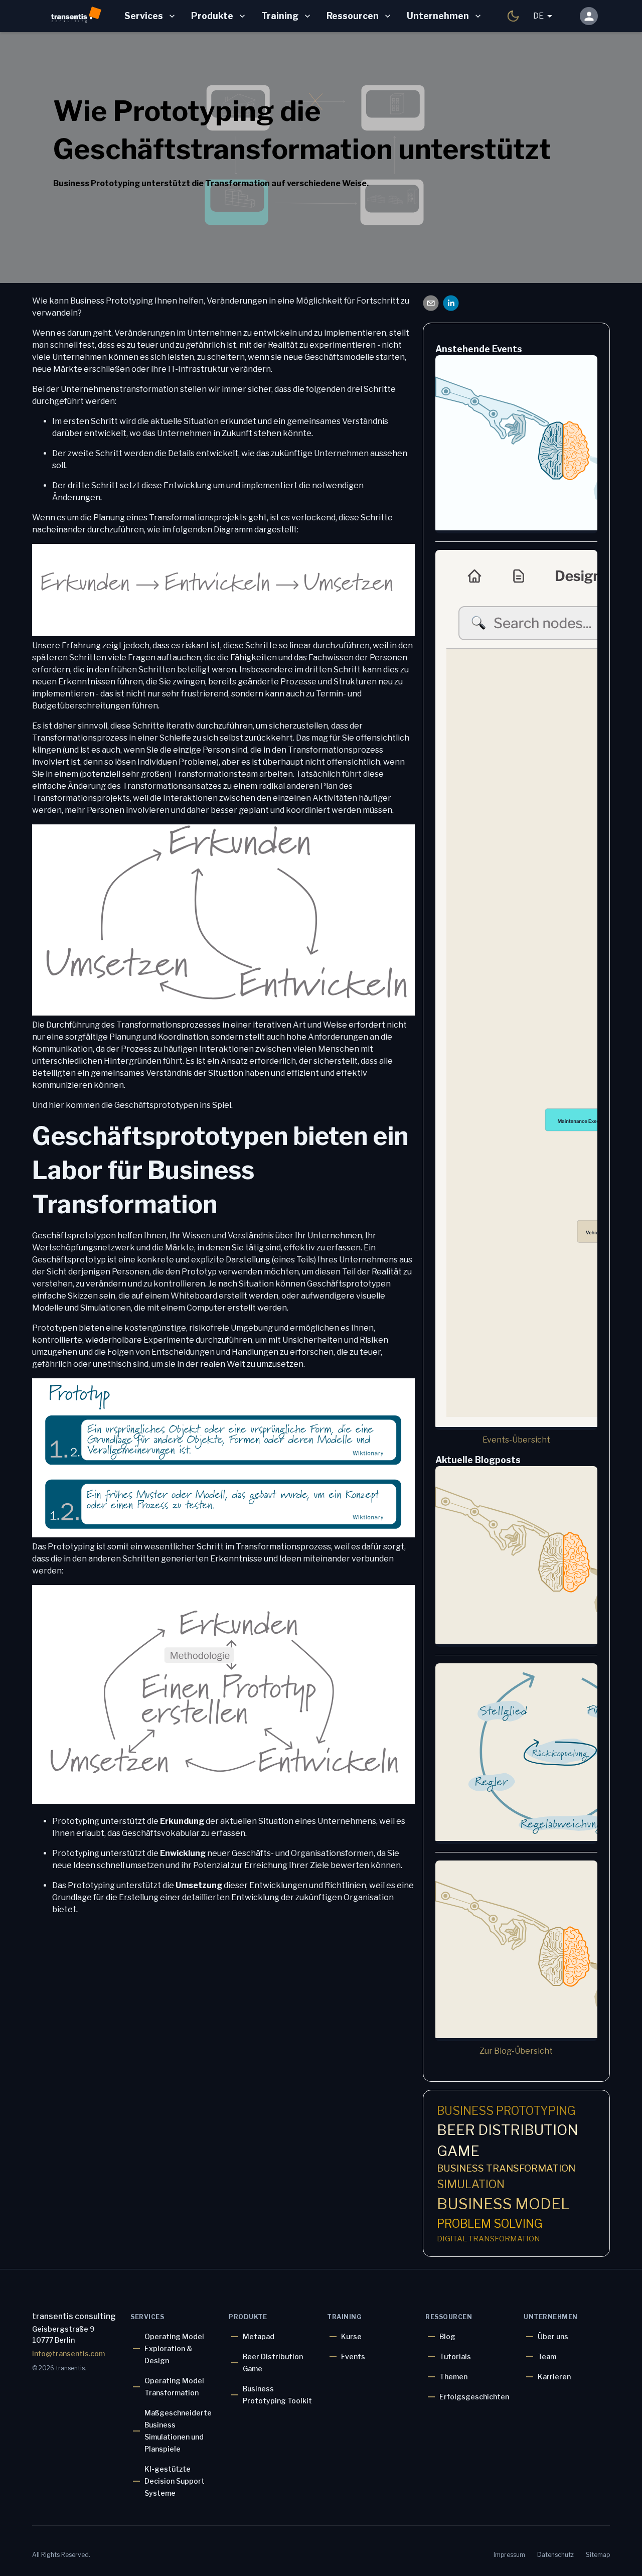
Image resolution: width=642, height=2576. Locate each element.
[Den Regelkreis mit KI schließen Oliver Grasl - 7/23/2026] (516, 1754)
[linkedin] (451, 305)
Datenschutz (555, 2555)
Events (353, 2356)
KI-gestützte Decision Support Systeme (175, 2481)
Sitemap (598, 2555)
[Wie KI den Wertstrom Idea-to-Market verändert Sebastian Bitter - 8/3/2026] (516, 1556)
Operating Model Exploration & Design (174, 2348)
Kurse (351, 2336)
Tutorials (455, 2356)
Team (547, 2356)
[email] (431, 305)
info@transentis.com (68, 2353)
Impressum (509, 2555)
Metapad (259, 2336)
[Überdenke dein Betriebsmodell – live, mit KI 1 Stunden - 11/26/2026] (516, 990)
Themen (453, 2377)
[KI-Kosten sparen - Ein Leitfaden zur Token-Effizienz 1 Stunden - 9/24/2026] (516, 444)
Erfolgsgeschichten (474, 2397)
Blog (447, 2336)
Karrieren (554, 2377)
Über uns (553, 2336)
